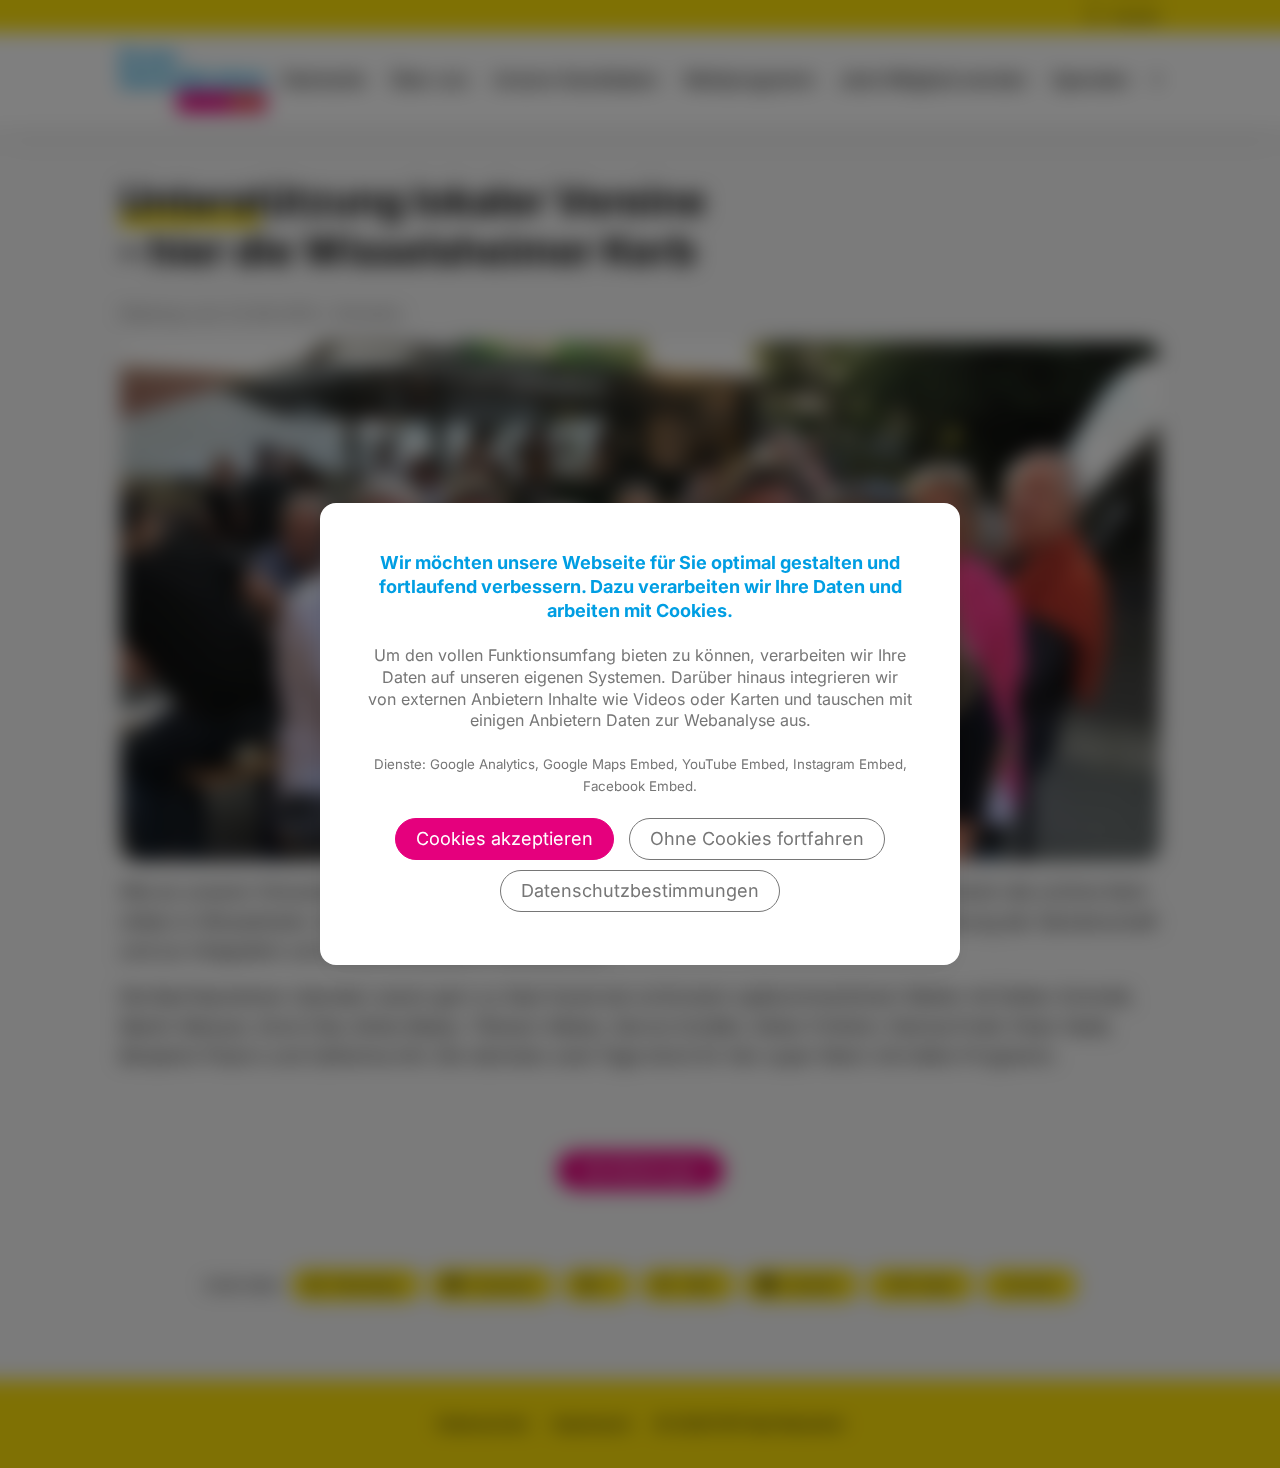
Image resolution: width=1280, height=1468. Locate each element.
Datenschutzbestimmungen (640, 890)
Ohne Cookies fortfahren (757, 838)
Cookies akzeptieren (504, 838)
